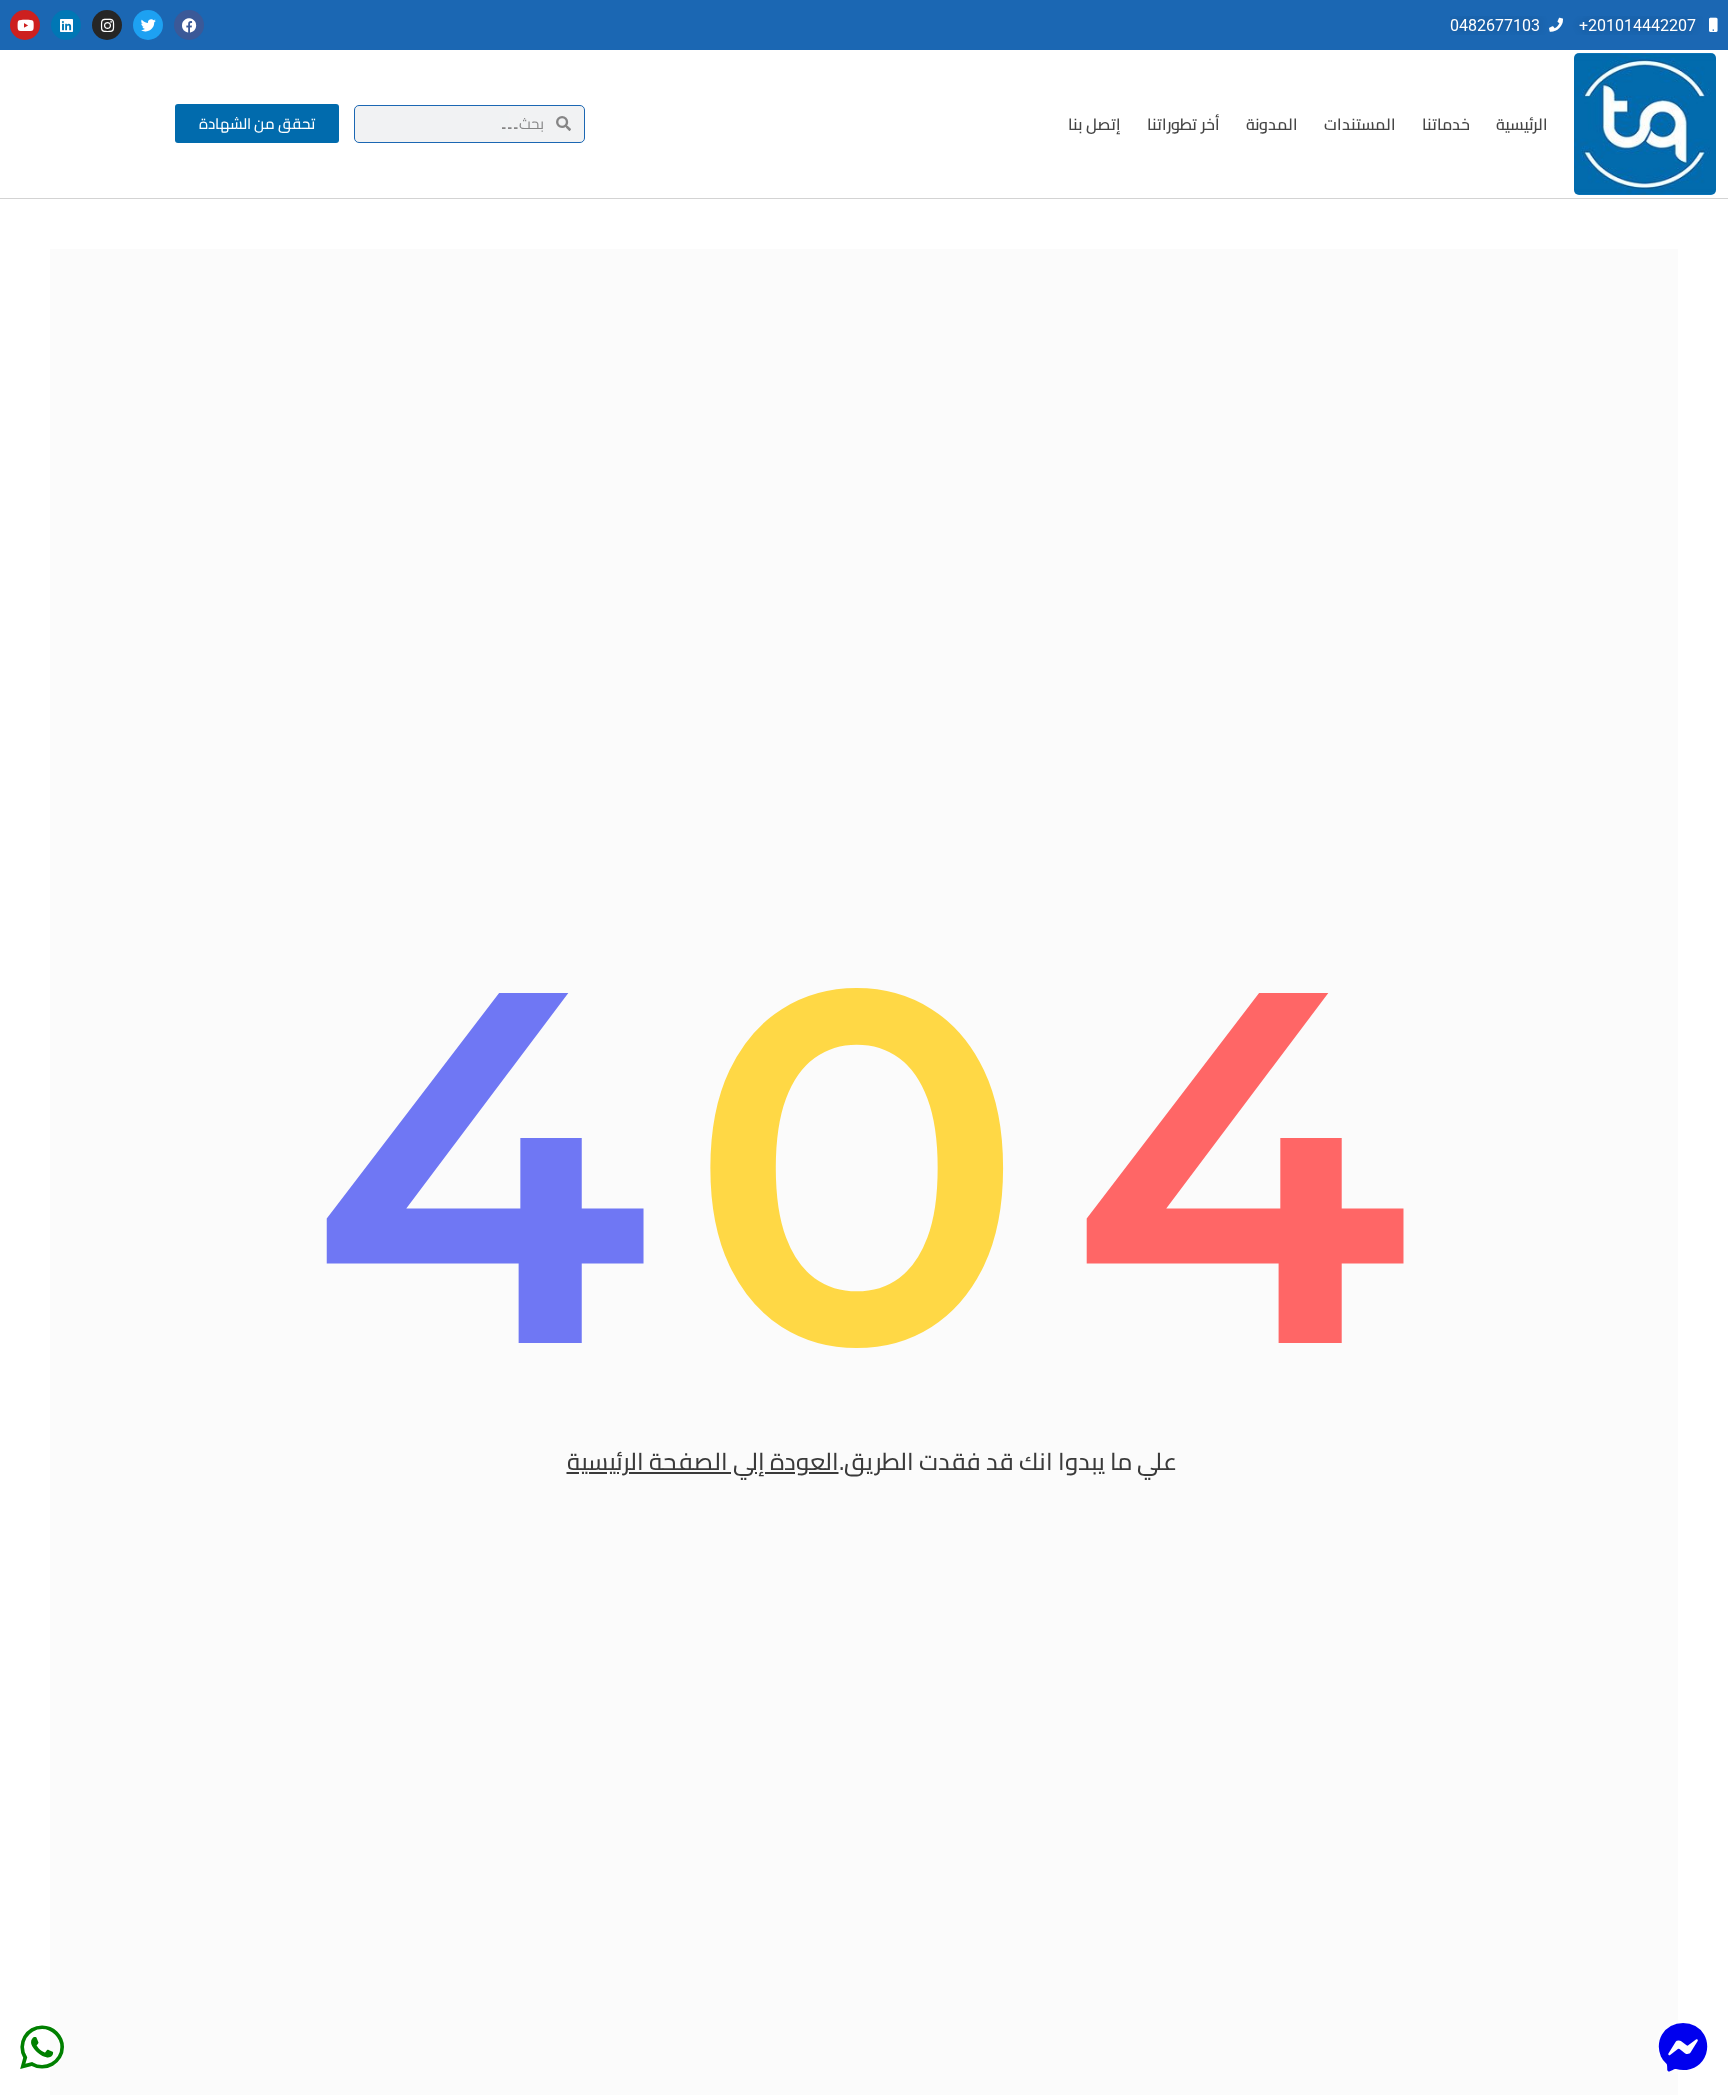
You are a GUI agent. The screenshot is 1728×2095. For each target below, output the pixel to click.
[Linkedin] (66, 25)
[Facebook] (189, 25)
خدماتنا (1446, 124)
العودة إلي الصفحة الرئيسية (703, 1461)
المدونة (1272, 124)
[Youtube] (25, 25)
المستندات (1360, 124)
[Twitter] (148, 25)
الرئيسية (1522, 124)
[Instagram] (107, 25)
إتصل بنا (1094, 124)
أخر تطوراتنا (1183, 124)
